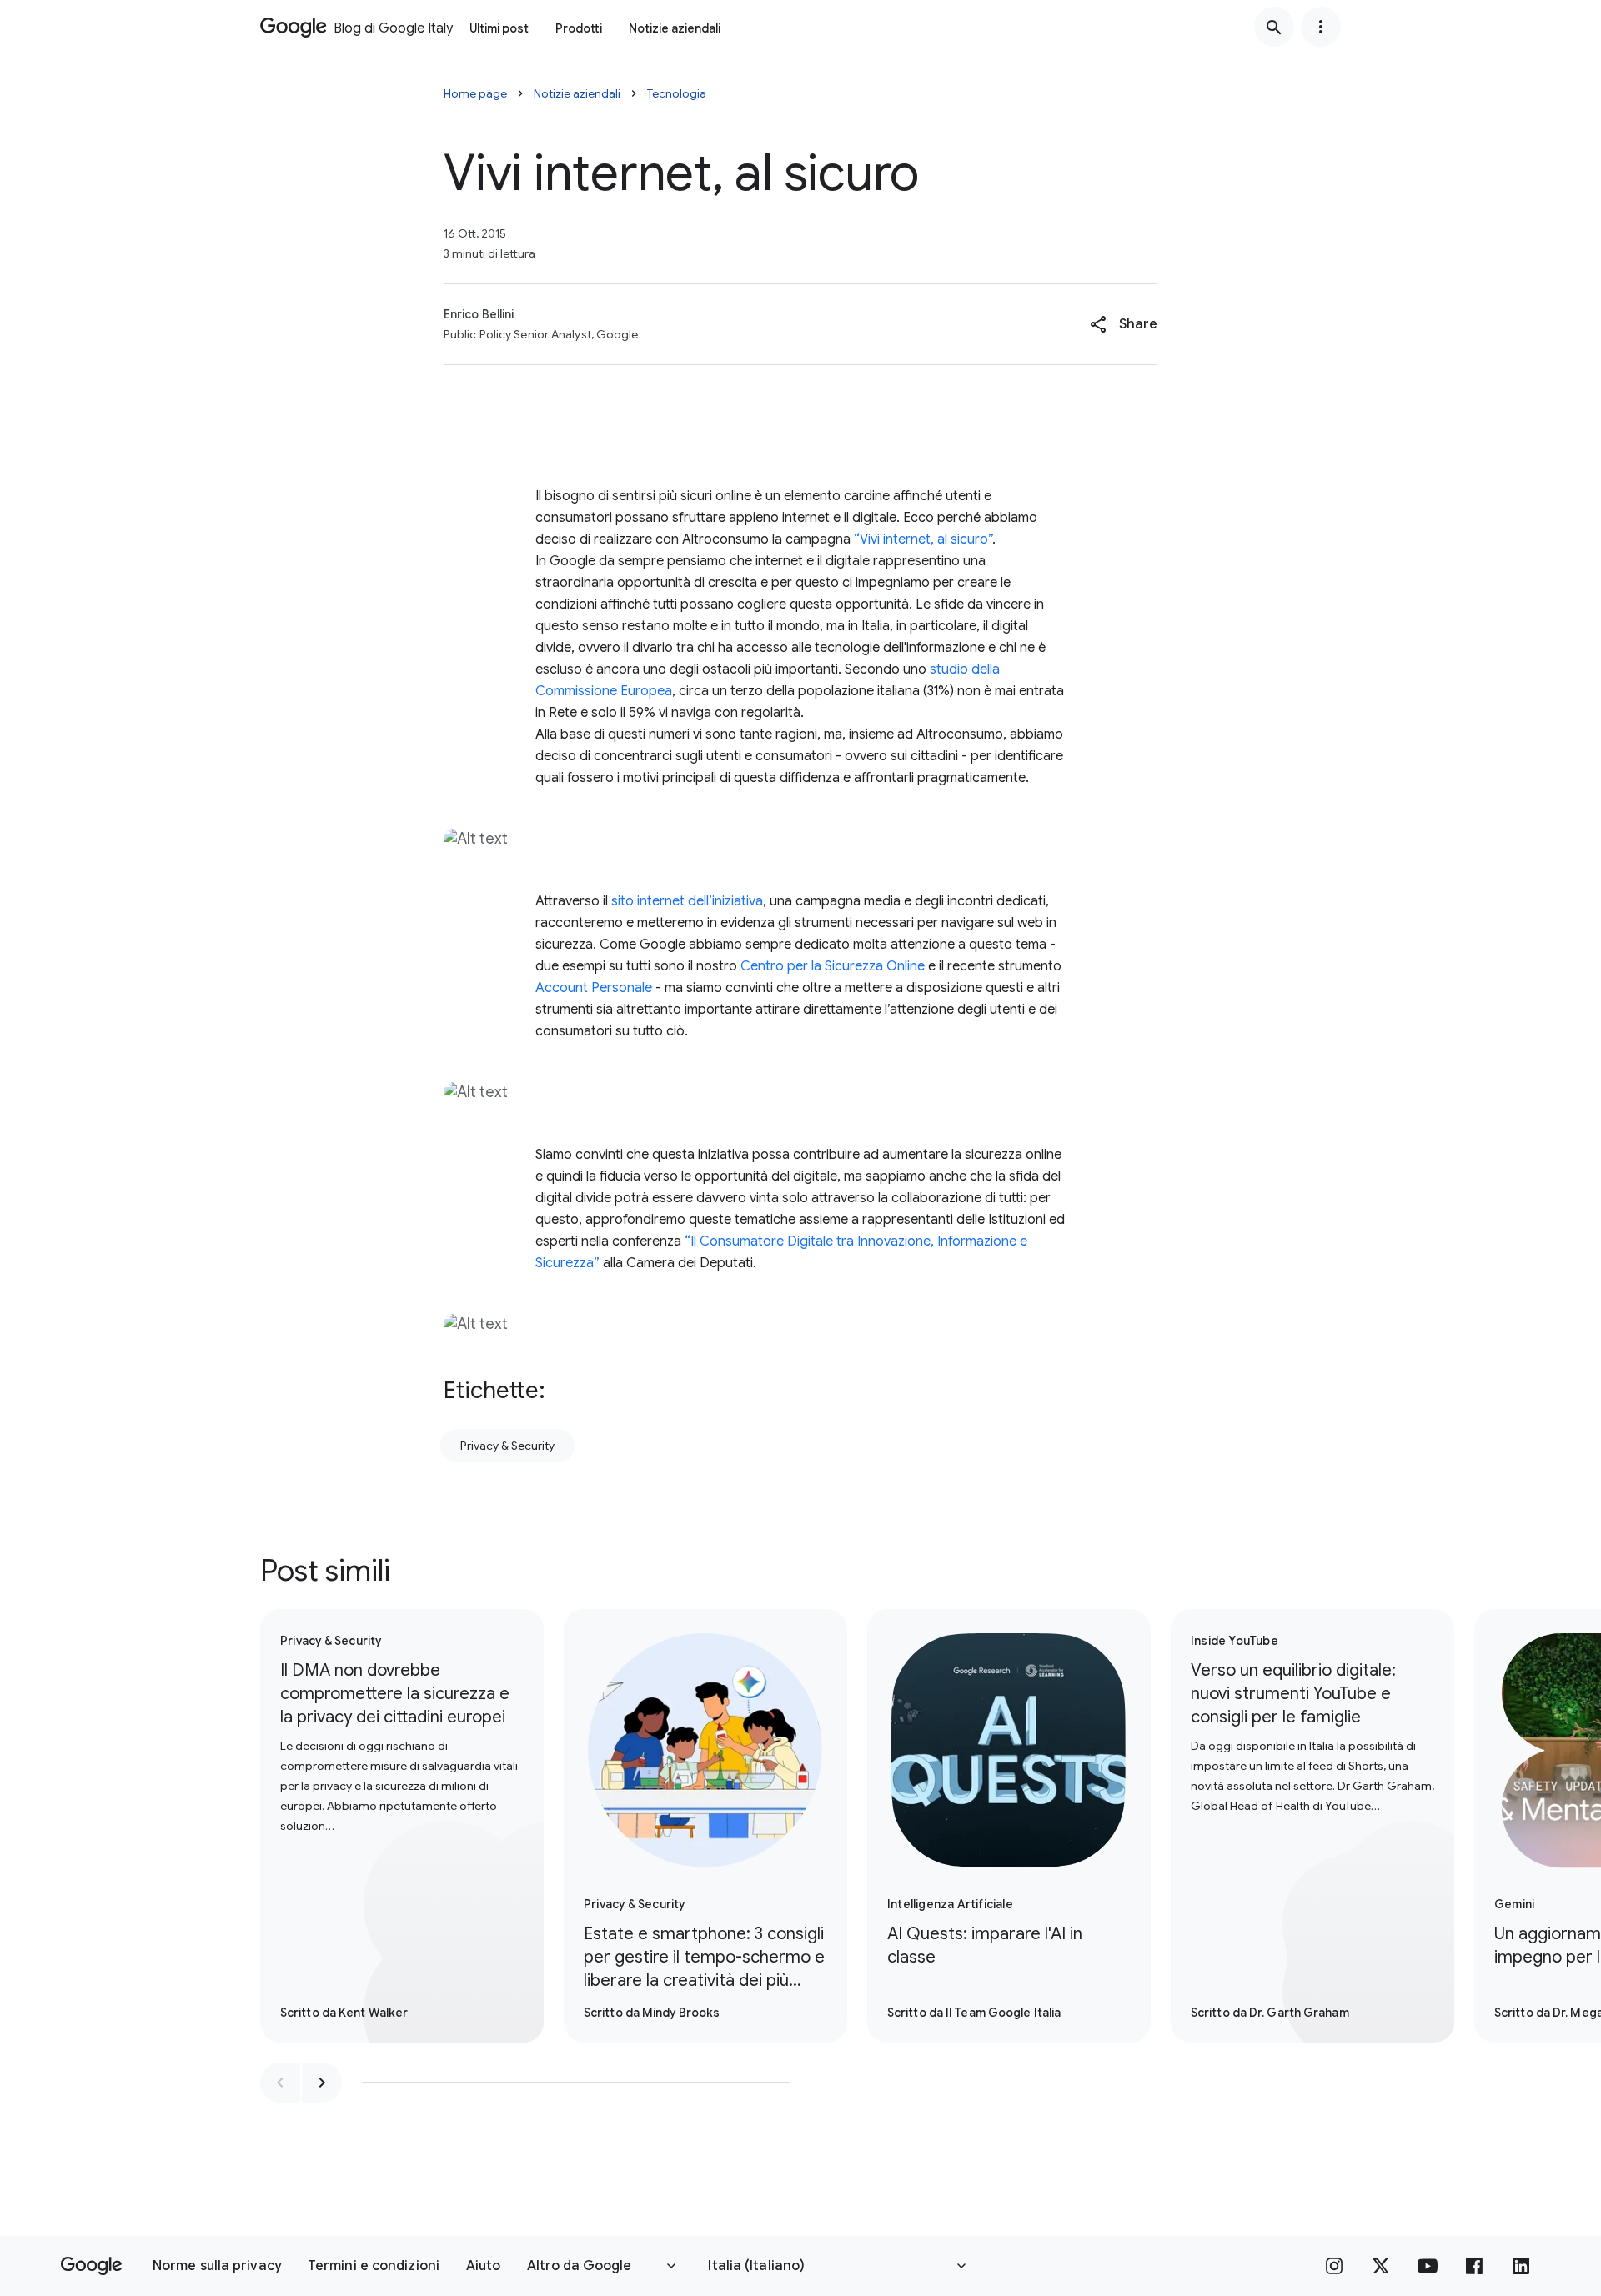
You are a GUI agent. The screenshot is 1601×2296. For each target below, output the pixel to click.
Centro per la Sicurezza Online (833, 966)
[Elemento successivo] (322, 2083)
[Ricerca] (1274, 27)
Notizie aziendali (675, 28)
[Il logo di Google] (91, 2266)
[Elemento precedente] (280, 2083)
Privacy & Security (507, 1446)
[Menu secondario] (1321, 27)
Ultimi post (499, 28)
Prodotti (579, 28)
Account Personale (594, 988)
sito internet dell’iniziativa (687, 901)
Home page (475, 93)
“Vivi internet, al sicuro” (923, 539)
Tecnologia (677, 93)
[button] (1124, 324)
